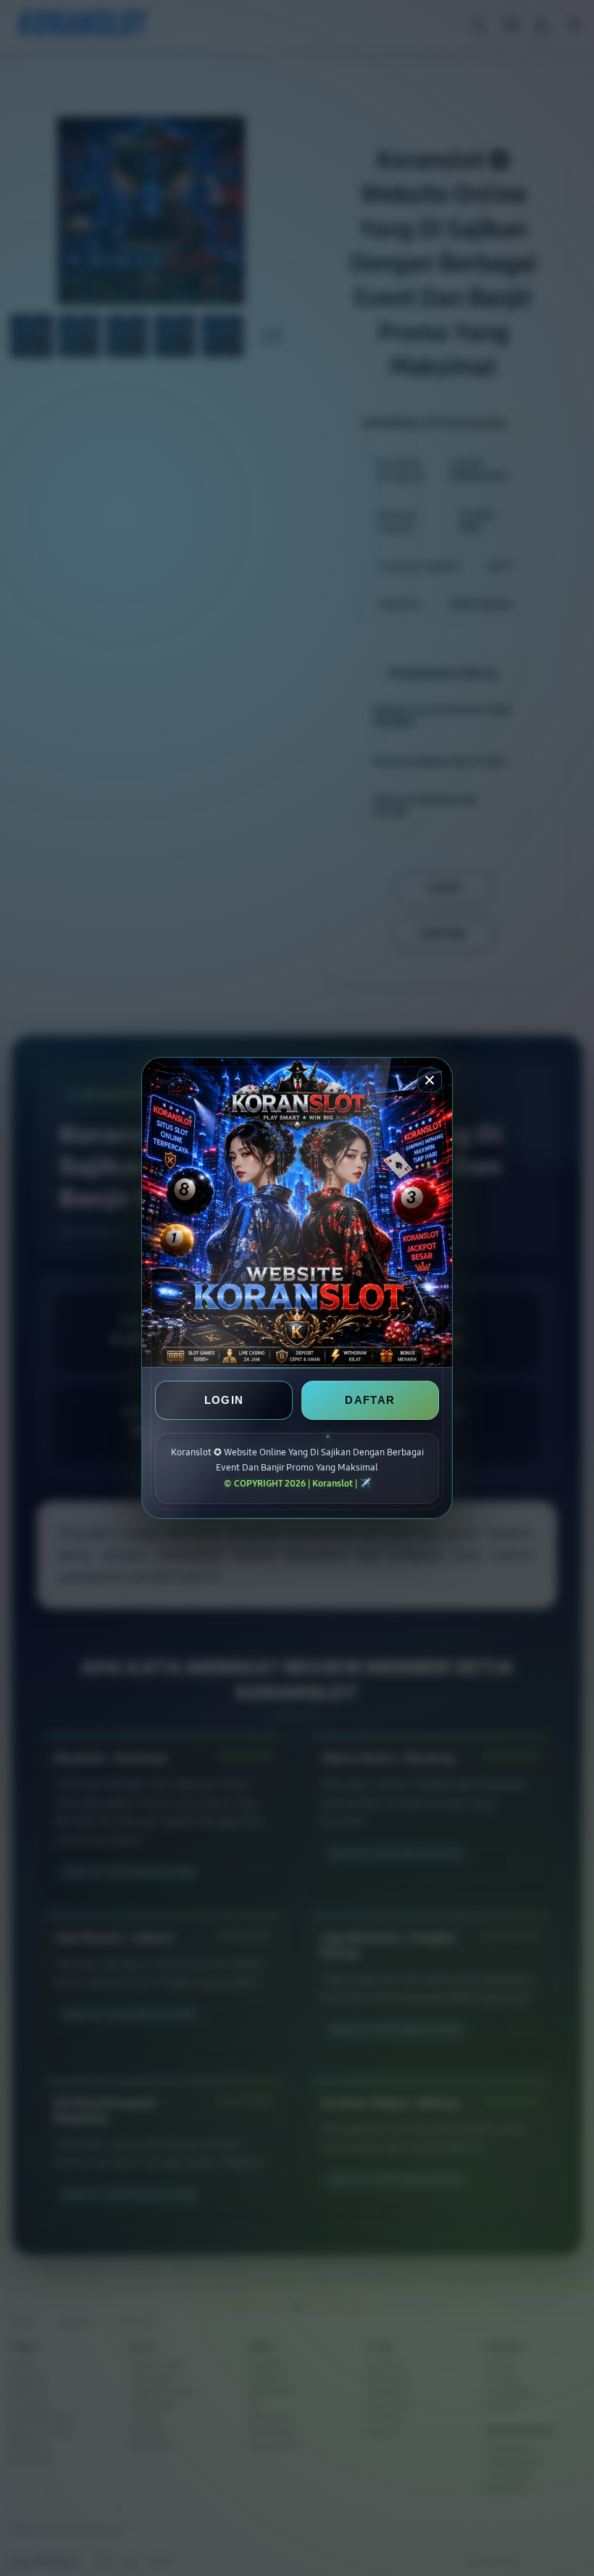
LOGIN (224, 1400)
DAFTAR (370, 1400)
